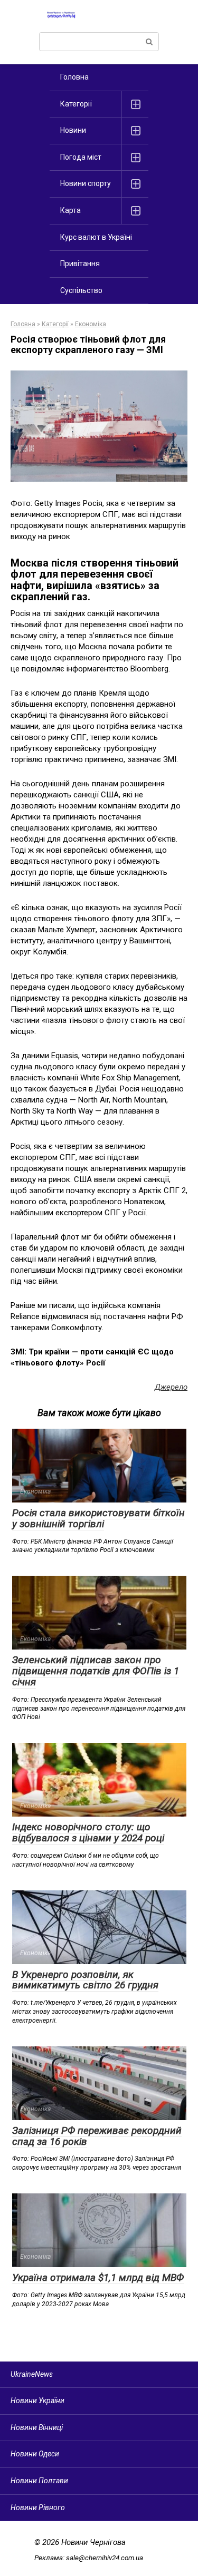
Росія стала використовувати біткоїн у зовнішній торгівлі (98, 1518)
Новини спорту (86, 183)
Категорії (76, 104)
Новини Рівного (38, 2507)
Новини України (37, 2401)
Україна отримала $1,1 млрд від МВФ (98, 2277)
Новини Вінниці (37, 2427)
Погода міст (81, 157)
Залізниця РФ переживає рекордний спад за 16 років (97, 2136)
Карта (70, 210)
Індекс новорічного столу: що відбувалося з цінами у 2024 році (88, 1832)
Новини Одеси (35, 2454)
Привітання (80, 264)
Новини (73, 130)
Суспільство (81, 290)
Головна (74, 77)
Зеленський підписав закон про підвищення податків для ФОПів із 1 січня (96, 1671)
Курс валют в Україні (96, 237)
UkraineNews (32, 2374)
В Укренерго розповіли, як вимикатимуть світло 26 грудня (85, 1980)
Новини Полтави (39, 2481)
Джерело (171, 1387)
